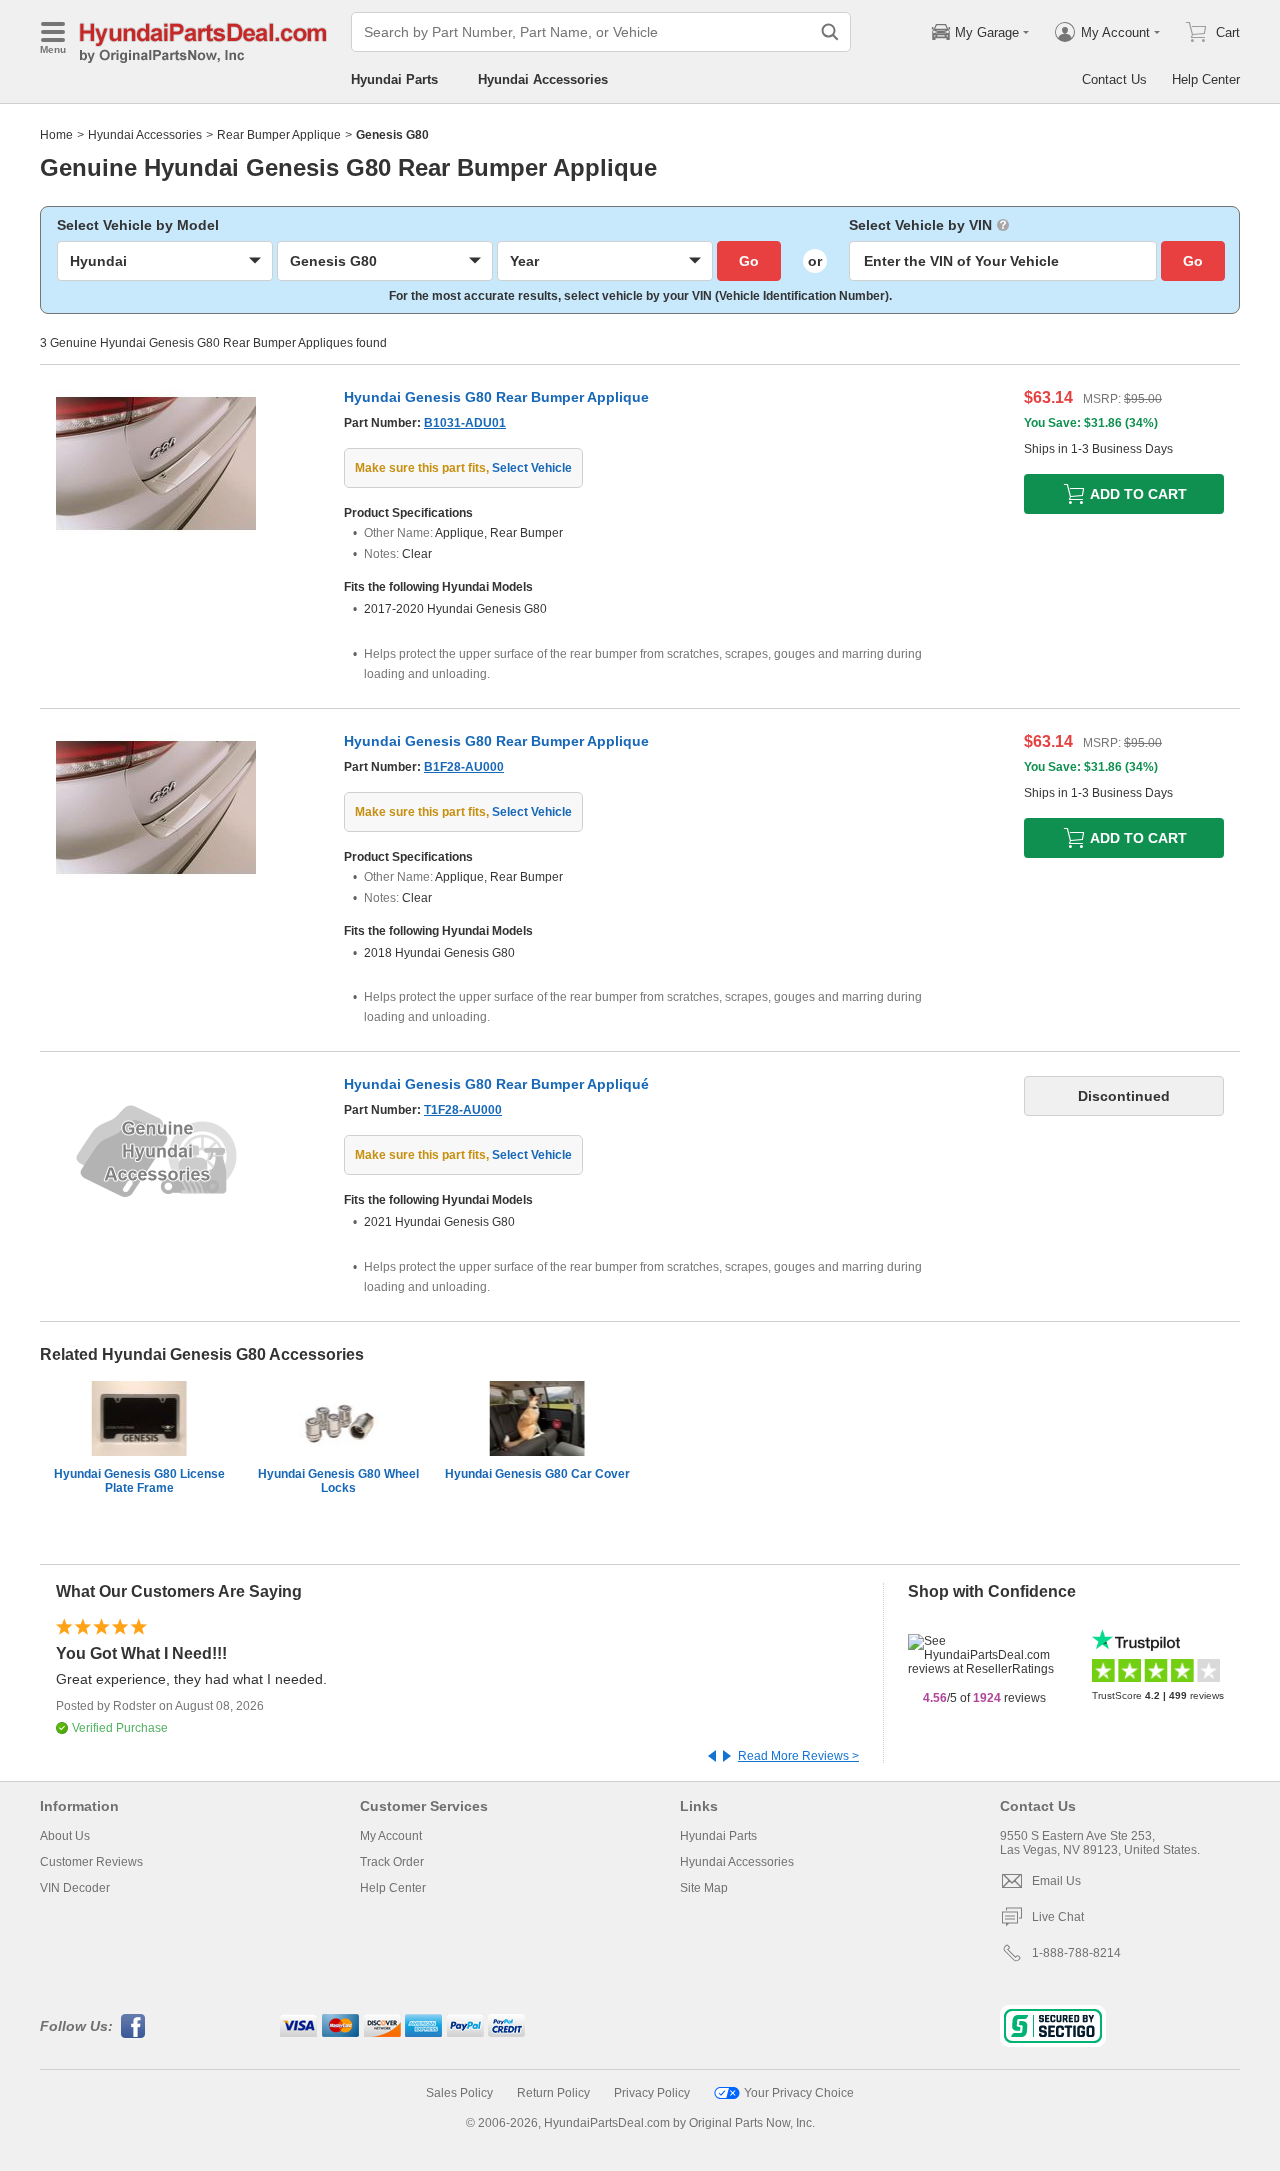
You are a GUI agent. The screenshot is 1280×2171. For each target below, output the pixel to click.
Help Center (1206, 79)
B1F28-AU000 (464, 767)
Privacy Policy (652, 2093)
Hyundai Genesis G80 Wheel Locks (338, 1481)
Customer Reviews (91, 1862)
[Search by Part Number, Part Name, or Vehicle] (830, 32)
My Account (391, 1836)
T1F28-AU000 (463, 1110)
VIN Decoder (75, 1888)
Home (56, 135)
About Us (65, 1836)
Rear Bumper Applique (279, 135)
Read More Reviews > (798, 1756)
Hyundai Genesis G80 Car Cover (537, 1474)
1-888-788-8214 (1076, 1953)
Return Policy (553, 2093)
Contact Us (1114, 79)
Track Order (392, 1862)
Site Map (704, 1888)
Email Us (1056, 1881)
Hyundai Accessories (543, 79)
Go (749, 261)
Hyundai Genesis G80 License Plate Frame (139, 1481)
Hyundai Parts (394, 79)
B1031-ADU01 (465, 423)
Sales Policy (459, 2093)
